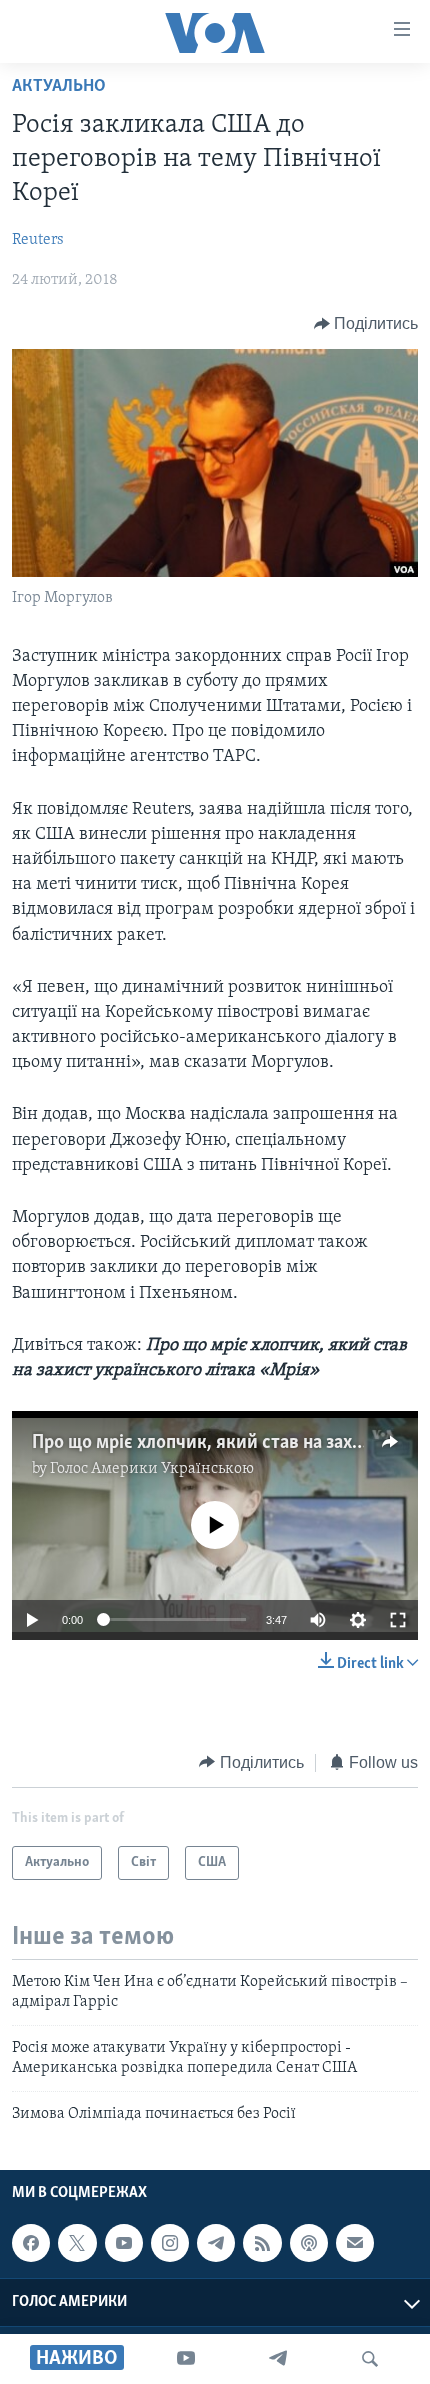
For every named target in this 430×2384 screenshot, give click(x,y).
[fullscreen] (398, 1620)
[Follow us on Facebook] (31, 2243)
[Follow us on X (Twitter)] (77, 2243)
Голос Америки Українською (152, 1469)
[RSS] (262, 2243)
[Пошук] (370, 2359)
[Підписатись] (355, 2243)
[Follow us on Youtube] (124, 2243)
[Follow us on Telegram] (216, 2243)
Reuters (38, 240)
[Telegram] (278, 2359)
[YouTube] (186, 2359)
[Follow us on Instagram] (170, 2243)
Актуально (59, 87)
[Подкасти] (309, 2243)
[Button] (366, 324)
